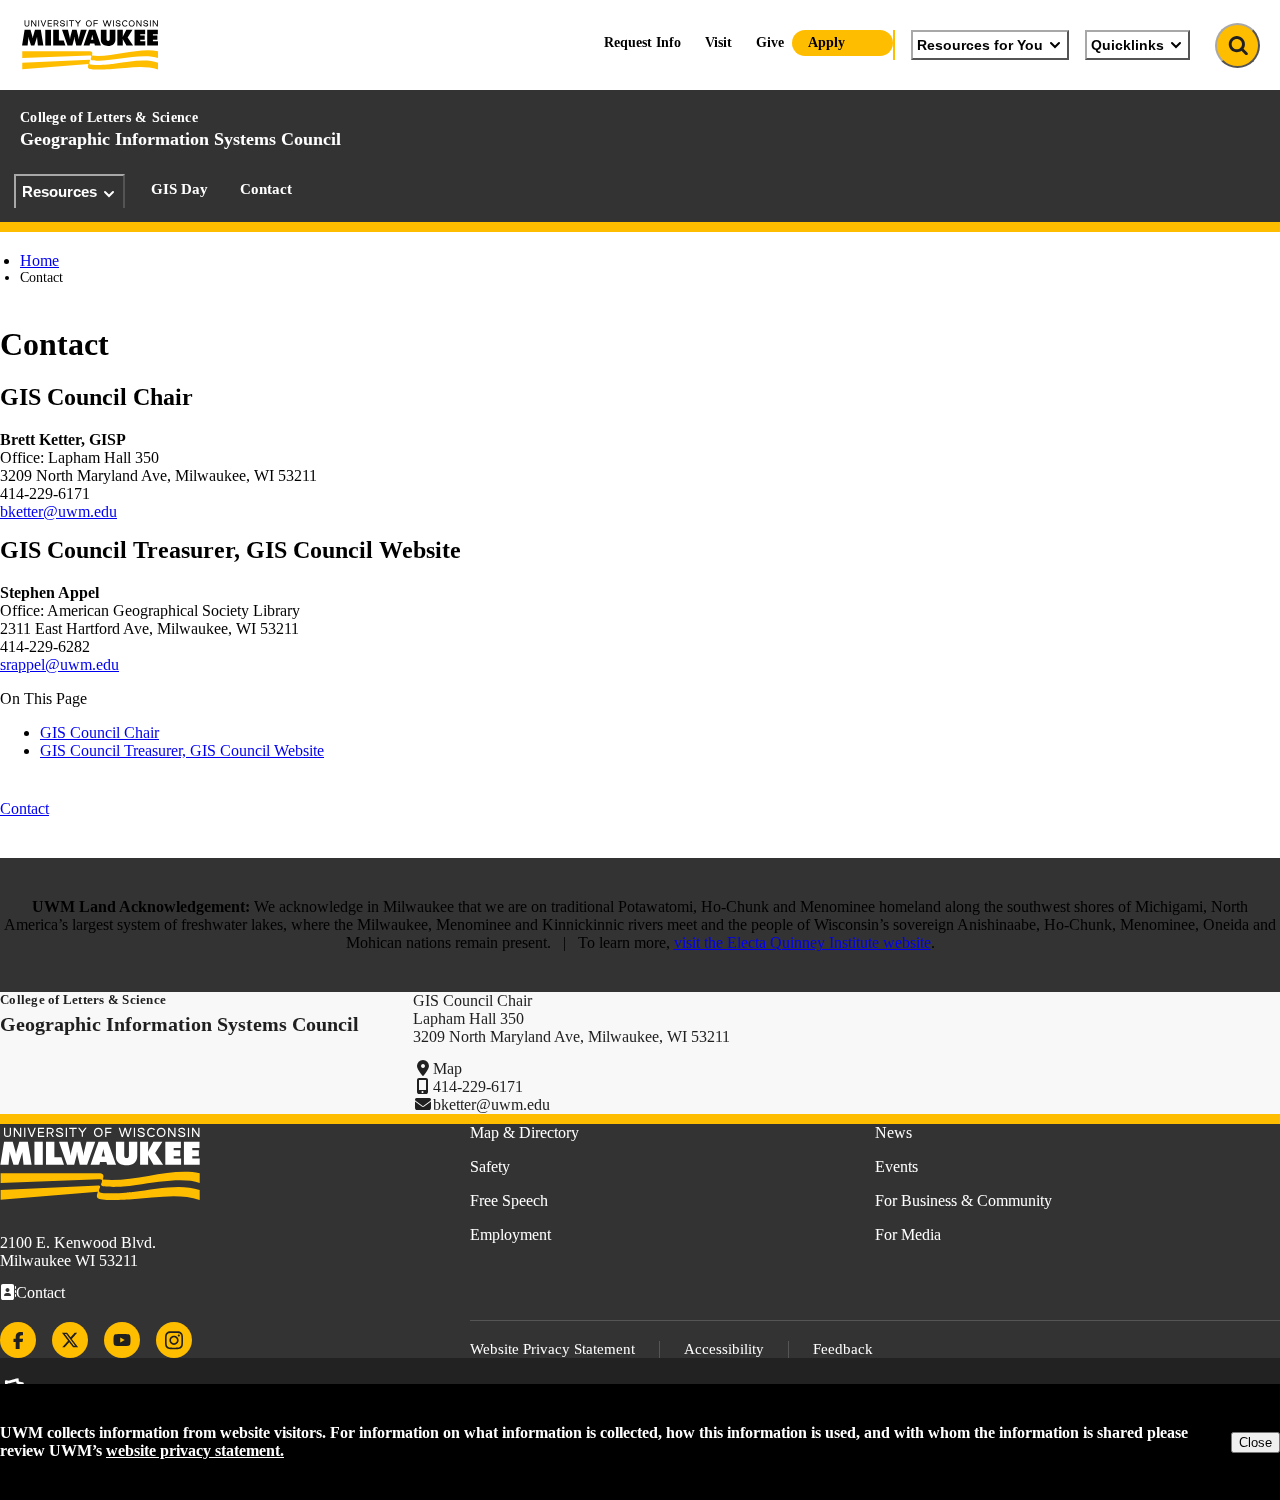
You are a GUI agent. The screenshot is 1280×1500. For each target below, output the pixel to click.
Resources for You (980, 45)
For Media (908, 1234)
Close (1255, 1442)
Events (896, 1166)
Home (39, 260)
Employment (510, 1234)
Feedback (843, 1349)
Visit (718, 42)
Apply (826, 42)
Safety (490, 1166)
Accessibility (724, 1349)
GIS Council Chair (99, 732)
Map (447, 1068)
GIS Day (179, 189)
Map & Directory (524, 1132)
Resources (59, 191)
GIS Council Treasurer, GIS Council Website (182, 750)
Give (770, 42)
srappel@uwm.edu (59, 664)
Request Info (642, 42)
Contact (266, 189)
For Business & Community (963, 1200)
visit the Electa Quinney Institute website (802, 942)
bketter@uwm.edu (58, 511)
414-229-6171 (478, 1086)
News (893, 1132)
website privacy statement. (195, 1450)
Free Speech (509, 1200)
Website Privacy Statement (552, 1349)
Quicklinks (1127, 45)
